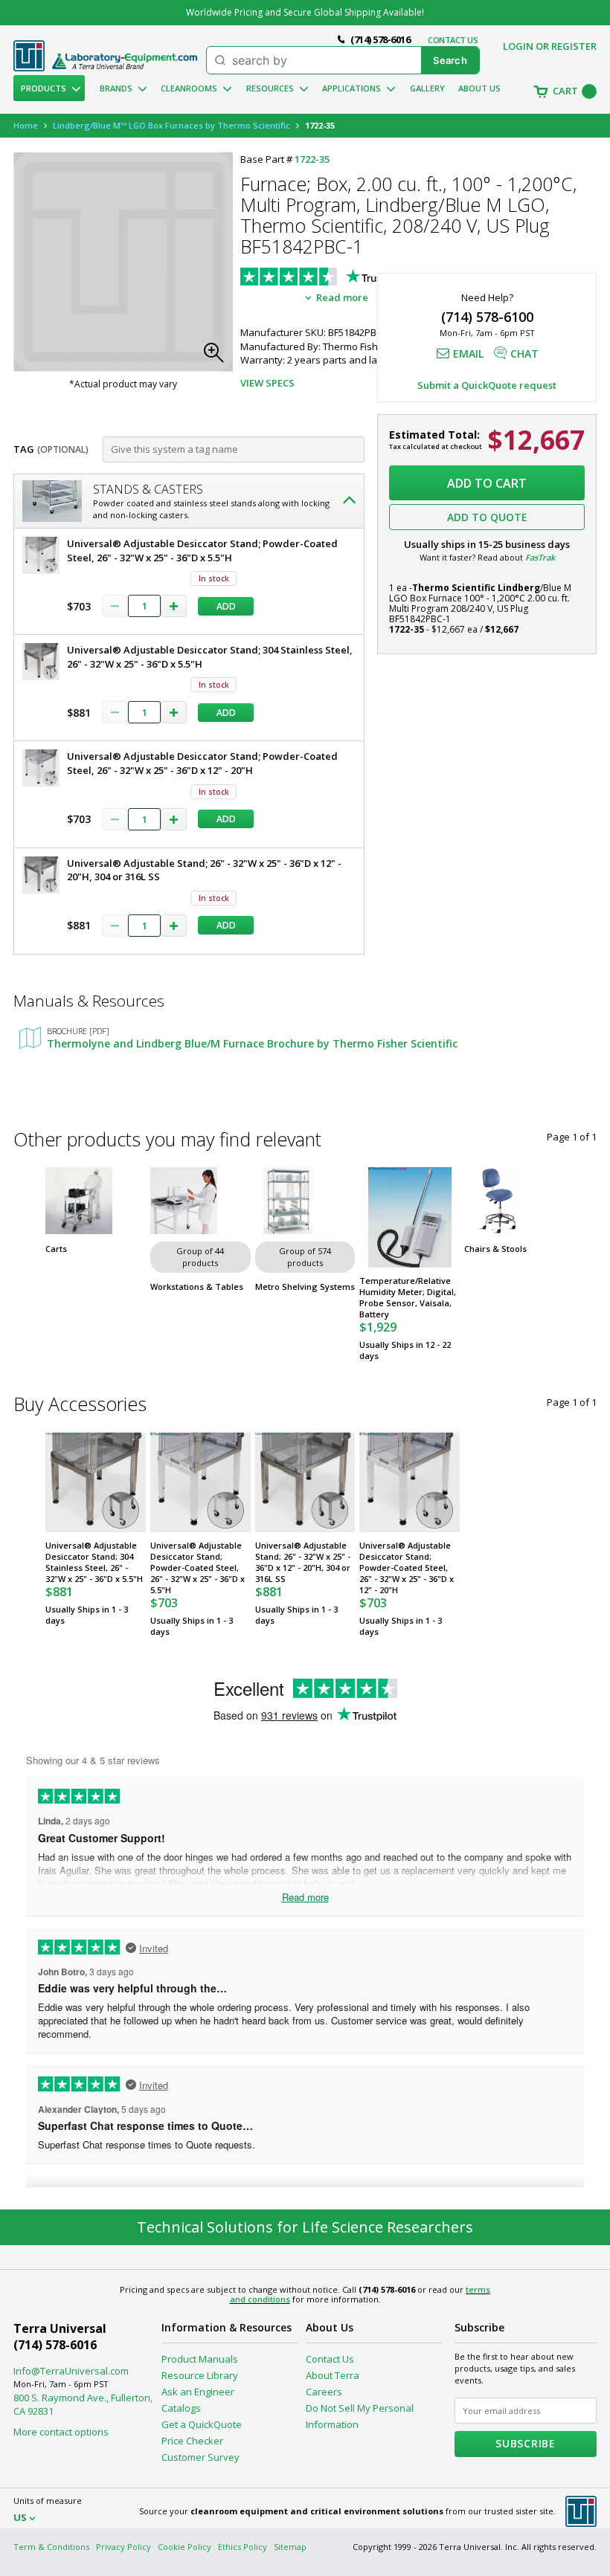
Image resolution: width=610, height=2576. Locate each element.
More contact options (61, 2432)
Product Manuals (200, 2359)
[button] (218, 357)
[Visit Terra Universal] (29, 68)
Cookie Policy (184, 2547)
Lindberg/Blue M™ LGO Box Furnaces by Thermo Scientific (171, 125)
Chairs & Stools (495, 1249)
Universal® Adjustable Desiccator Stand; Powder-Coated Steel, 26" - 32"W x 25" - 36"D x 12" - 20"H (407, 1568)
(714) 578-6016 (55, 2345)
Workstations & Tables (197, 1287)
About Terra (333, 2375)
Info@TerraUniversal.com (71, 2371)
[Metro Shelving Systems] (305, 1201)
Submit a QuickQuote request (487, 385)
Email (468, 354)
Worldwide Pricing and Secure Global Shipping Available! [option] (305, 12)
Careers (324, 2392)
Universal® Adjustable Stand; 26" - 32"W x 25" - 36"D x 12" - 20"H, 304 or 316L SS (303, 1562)
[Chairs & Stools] (514, 1201)
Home (26, 125)
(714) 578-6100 (487, 317)
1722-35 (312, 159)
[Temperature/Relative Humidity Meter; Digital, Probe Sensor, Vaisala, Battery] (410, 1217)
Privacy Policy (123, 2547)
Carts (56, 1249)
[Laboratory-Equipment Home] (125, 61)
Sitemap (290, 2547)
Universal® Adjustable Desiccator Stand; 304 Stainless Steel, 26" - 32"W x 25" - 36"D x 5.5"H (94, 1562)
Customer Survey (200, 2457)
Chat (524, 354)
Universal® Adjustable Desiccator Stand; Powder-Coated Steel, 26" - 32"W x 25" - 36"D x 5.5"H (198, 1568)
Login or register (550, 46)
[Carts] (96, 1201)
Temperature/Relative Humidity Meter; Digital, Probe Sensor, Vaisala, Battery (408, 1297)
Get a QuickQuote (202, 2424)
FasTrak (540, 557)
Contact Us (330, 2359)
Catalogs (181, 2408)
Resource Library (200, 2375)
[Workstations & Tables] (200, 1201)
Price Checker (192, 2441)
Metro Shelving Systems (305, 1287)
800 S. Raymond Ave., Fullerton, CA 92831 (83, 2404)
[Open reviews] (352, 278)
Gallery (427, 88)
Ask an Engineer (198, 2392)
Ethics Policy (243, 2547)
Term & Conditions (51, 2547)
